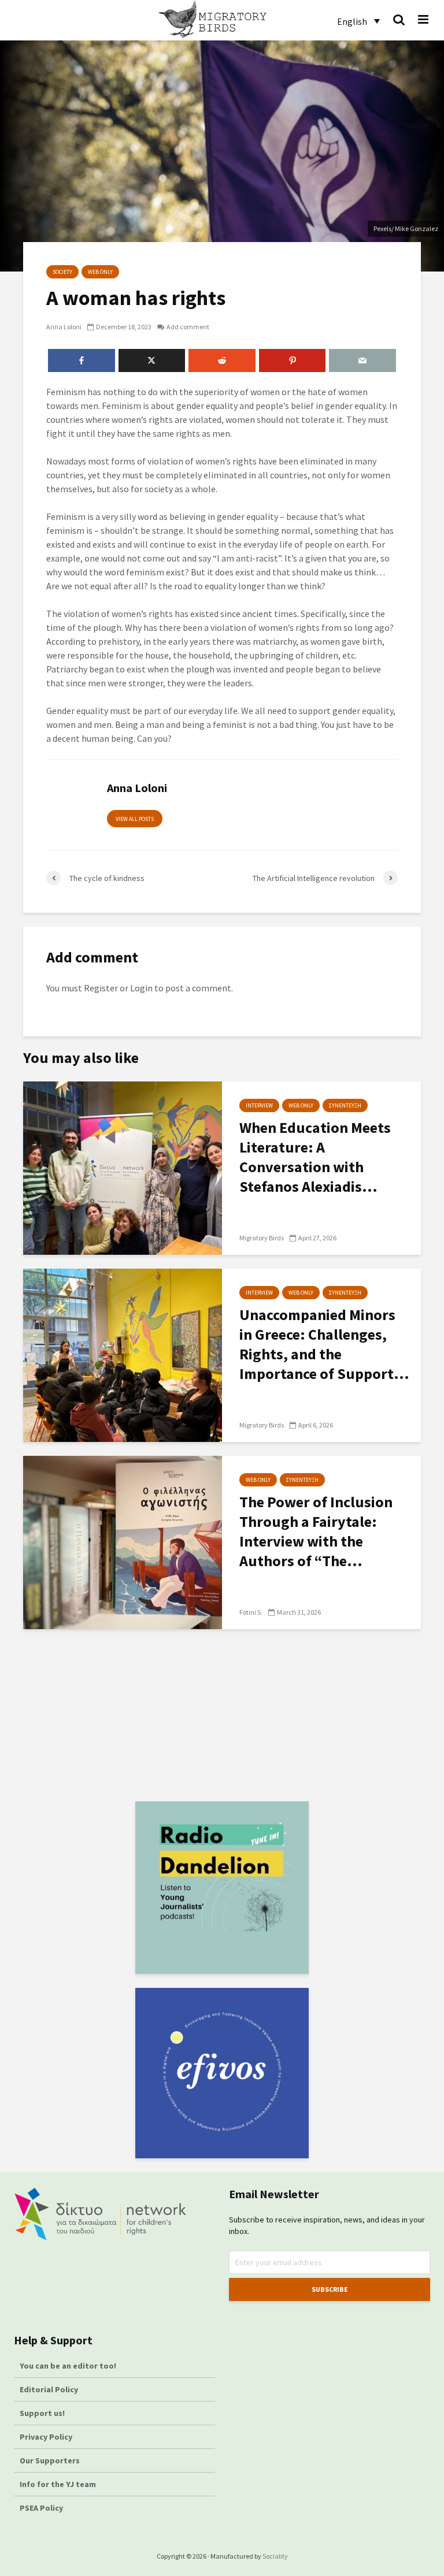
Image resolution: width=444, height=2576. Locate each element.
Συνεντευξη (345, 1105)
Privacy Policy (46, 2437)
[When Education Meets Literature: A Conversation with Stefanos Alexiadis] (123, 1167)
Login (141, 988)
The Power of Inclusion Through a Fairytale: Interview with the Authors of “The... (316, 1531)
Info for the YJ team (58, 2484)
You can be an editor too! (69, 2366)
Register (101, 988)
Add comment (188, 327)
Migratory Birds (262, 1238)
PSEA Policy (41, 2508)
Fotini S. (251, 1612)
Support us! (42, 2413)
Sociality (275, 2556)
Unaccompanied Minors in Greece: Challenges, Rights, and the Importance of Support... (324, 1344)
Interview (259, 1105)
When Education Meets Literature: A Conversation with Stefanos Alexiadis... (315, 1157)
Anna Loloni (64, 327)
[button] (358, 21)
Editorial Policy (50, 2389)
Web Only (100, 272)
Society (62, 272)
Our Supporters (50, 2460)
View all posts (135, 819)
